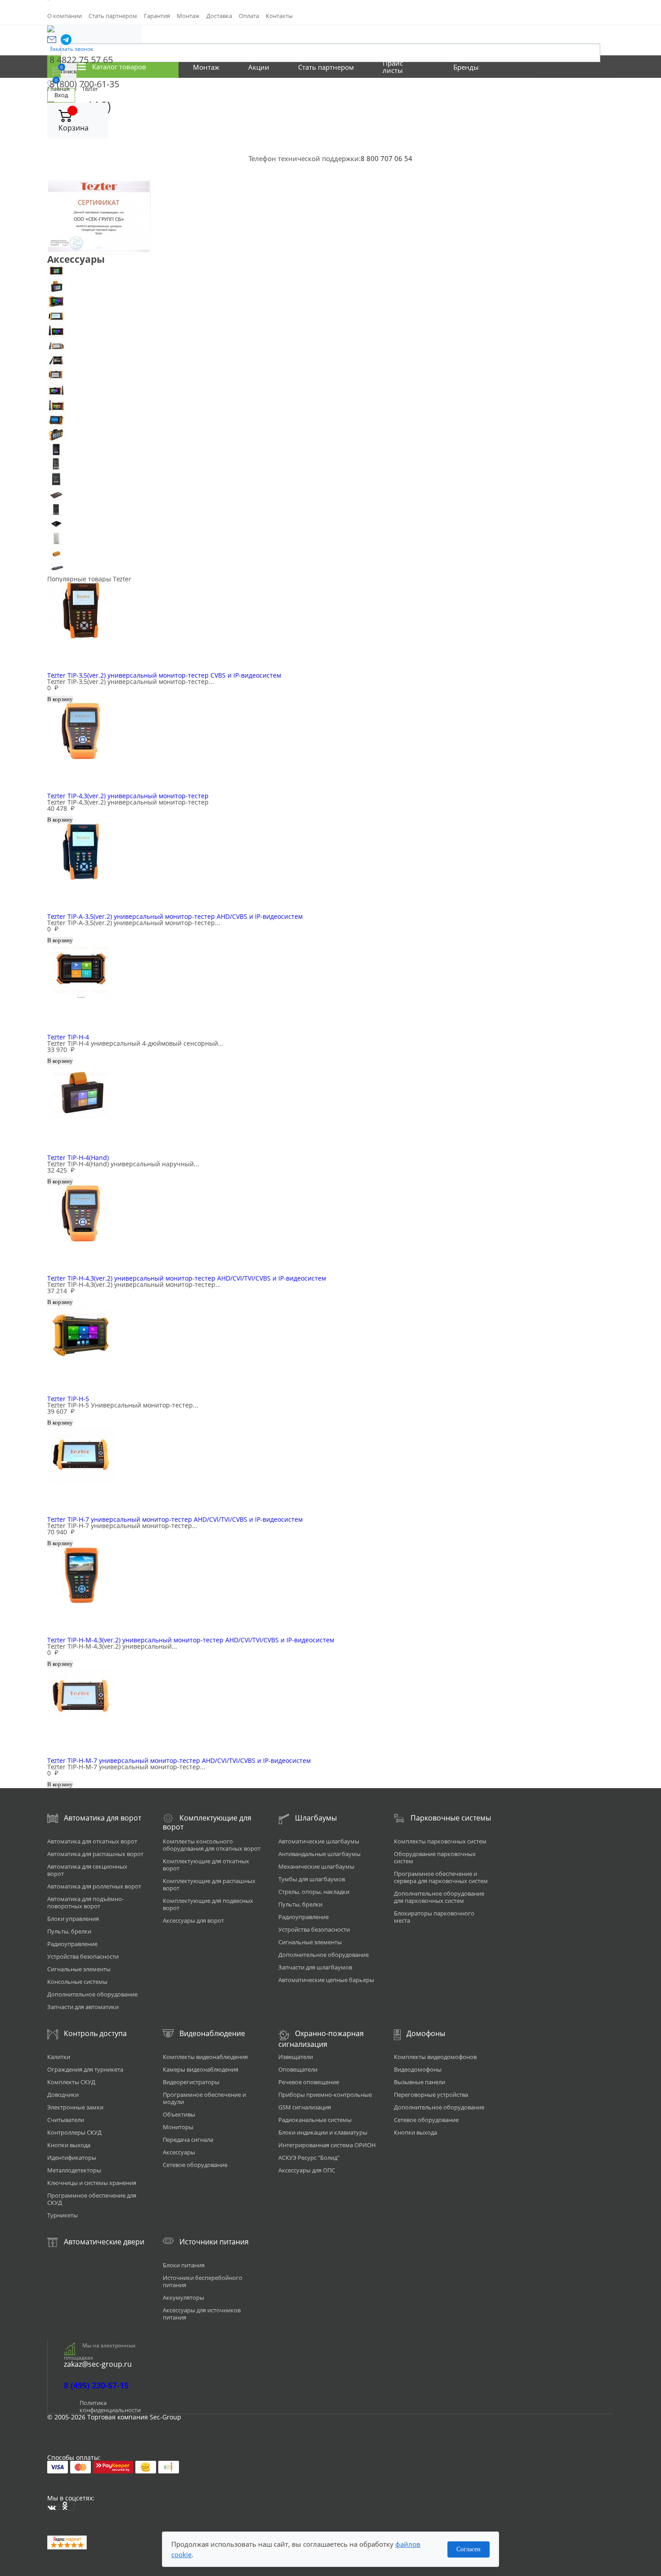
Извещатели (296, 2057)
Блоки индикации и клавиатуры (323, 2132)
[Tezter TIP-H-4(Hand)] (330, 286)
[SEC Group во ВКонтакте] (54, 2508)
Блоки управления (73, 1919)
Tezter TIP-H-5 (68, 1399)
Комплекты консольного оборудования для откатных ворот (212, 1845)
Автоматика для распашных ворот (95, 1854)
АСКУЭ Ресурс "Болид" (309, 2158)
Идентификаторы (72, 2158)
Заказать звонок (71, 49)
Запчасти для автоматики (83, 2007)
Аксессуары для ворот (193, 1920)
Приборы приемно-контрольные (325, 2095)
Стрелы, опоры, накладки (314, 1892)
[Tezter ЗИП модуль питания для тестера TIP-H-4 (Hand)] (330, 479)
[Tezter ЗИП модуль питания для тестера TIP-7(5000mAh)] (330, 450)
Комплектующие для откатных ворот (206, 1865)
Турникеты (63, 2215)
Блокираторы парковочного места (434, 1917)
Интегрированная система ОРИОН (327, 2145)
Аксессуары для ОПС (307, 2170)
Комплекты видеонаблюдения (205, 2057)
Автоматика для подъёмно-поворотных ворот (85, 1902)
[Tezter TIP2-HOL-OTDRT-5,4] (330, 405)
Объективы (179, 2114)
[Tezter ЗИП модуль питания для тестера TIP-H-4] (330, 465)
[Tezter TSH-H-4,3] (330, 420)
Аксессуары (179, 2152)
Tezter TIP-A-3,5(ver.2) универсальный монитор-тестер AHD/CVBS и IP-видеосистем (175, 916)
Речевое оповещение (309, 2082)
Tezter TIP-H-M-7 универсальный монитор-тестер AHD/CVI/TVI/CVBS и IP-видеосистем (179, 1760)
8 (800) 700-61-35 (84, 84)
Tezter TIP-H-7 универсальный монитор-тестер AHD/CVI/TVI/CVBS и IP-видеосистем (175, 1519)
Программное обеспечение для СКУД (92, 2199)
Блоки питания (184, 2265)
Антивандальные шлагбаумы (319, 1854)
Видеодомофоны (418, 2069)
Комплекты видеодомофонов (435, 2057)
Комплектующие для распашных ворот (209, 1884)
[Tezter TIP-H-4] (330, 272)
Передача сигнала (188, 2140)
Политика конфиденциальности (110, 2406)
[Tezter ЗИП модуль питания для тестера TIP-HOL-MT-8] (330, 524)
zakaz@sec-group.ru (98, 2364)
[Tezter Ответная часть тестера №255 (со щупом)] (330, 569)
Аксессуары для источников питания (202, 2314)
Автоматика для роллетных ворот (94, 1886)
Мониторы (178, 2127)
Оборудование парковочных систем (435, 1857)
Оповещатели (298, 2069)
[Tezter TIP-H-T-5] (330, 331)
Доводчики (63, 2095)
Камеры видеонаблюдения (201, 2069)
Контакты (279, 16)
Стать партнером (113, 16)
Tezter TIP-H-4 (68, 1037)
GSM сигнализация (305, 2107)
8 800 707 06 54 (386, 158)
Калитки (59, 2057)
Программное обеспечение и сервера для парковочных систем (441, 1877)
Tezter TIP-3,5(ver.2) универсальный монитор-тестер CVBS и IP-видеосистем (164, 675)
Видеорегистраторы (191, 2082)
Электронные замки (75, 2107)
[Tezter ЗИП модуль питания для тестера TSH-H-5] (330, 539)
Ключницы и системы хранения (92, 2183)
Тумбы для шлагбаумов (312, 1879)
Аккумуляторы (183, 2297)
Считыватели (66, 2120)
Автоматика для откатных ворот (92, 1841)
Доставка (219, 16)
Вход (61, 95)
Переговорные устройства (431, 2095)
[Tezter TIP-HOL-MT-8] (330, 361)
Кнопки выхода (69, 2145)
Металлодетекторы (74, 2170)
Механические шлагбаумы (316, 1866)
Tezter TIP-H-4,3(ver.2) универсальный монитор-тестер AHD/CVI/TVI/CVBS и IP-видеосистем (187, 1278)
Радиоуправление (72, 1944)
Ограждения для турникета (85, 2069)
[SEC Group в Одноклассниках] (68, 2506)
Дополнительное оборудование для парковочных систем (439, 1897)
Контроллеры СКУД (74, 2132)
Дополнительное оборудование (92, 1994)
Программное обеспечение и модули (204, 2098)
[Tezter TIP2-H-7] (330, 375)
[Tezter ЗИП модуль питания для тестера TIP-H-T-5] (330, 509)
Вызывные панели (420, 2082)
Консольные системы (77, 1982)
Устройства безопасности (83, 1956)
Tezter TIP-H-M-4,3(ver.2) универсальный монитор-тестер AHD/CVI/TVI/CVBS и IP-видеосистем (191, 1640)
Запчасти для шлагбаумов (315, 1967)
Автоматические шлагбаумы (319, 1841)
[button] (52, 40)
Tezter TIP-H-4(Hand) (78, 1158)
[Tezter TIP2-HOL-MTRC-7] (330, 390)
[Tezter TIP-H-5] (330, 301)
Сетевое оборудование (195, 2165)
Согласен (469, 2549)
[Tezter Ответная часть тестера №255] (330, 554)
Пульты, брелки (69, 1931)
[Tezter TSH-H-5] (330, 435)
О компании (65, 16)
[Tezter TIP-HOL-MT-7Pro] (330, 346)
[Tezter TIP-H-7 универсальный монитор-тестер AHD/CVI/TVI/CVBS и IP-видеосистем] (330, 316)
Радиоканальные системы (315, 2120)
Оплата (249, 16)
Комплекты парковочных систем (440, 1841)
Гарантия (157, 16)
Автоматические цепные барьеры (326, 1980)
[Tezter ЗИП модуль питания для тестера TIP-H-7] (330, 494)
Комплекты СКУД (71, 2082)
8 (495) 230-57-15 (96, 2385)
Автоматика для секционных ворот (87, 1870)
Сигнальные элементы (79, 1969)
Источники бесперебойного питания (203, 2281)
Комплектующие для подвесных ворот (208, 1904)
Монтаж (188, 16)
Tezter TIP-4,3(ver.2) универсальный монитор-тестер (128, 796)
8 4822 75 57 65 (81, 60)
